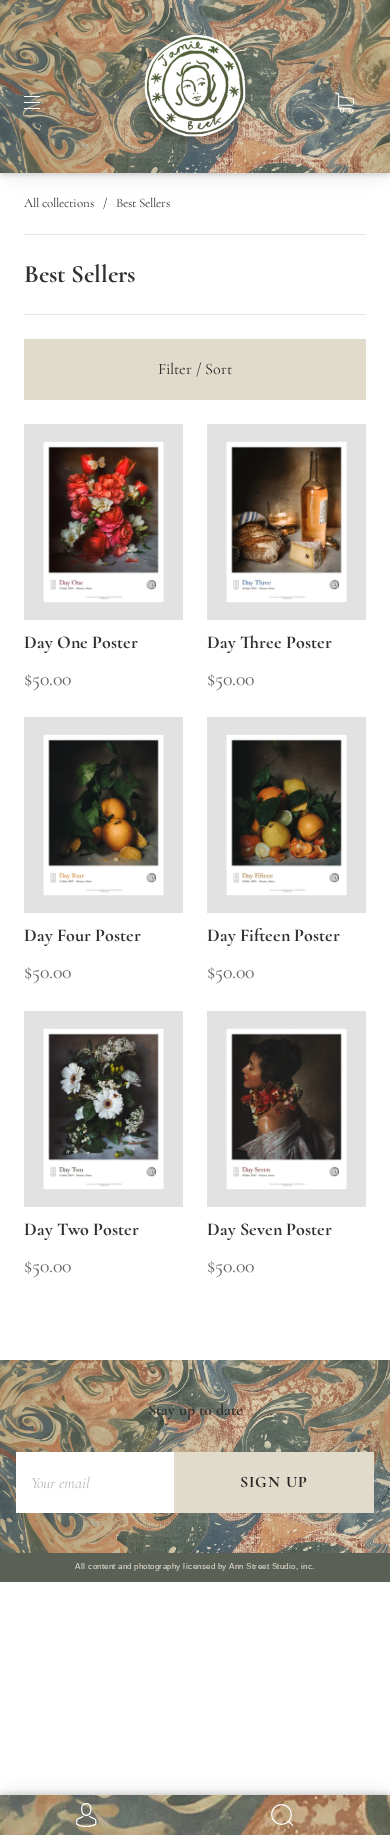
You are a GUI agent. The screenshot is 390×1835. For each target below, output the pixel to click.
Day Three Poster (269, 642)
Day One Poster (81, 642)
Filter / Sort (195, 369)
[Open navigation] (46, 103)
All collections (59, 203)
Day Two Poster (81, 1229)
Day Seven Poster (269, 1229)
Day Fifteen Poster (273, 935)
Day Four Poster (82, 935)
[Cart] (344, 103)
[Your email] (95, 1482)
